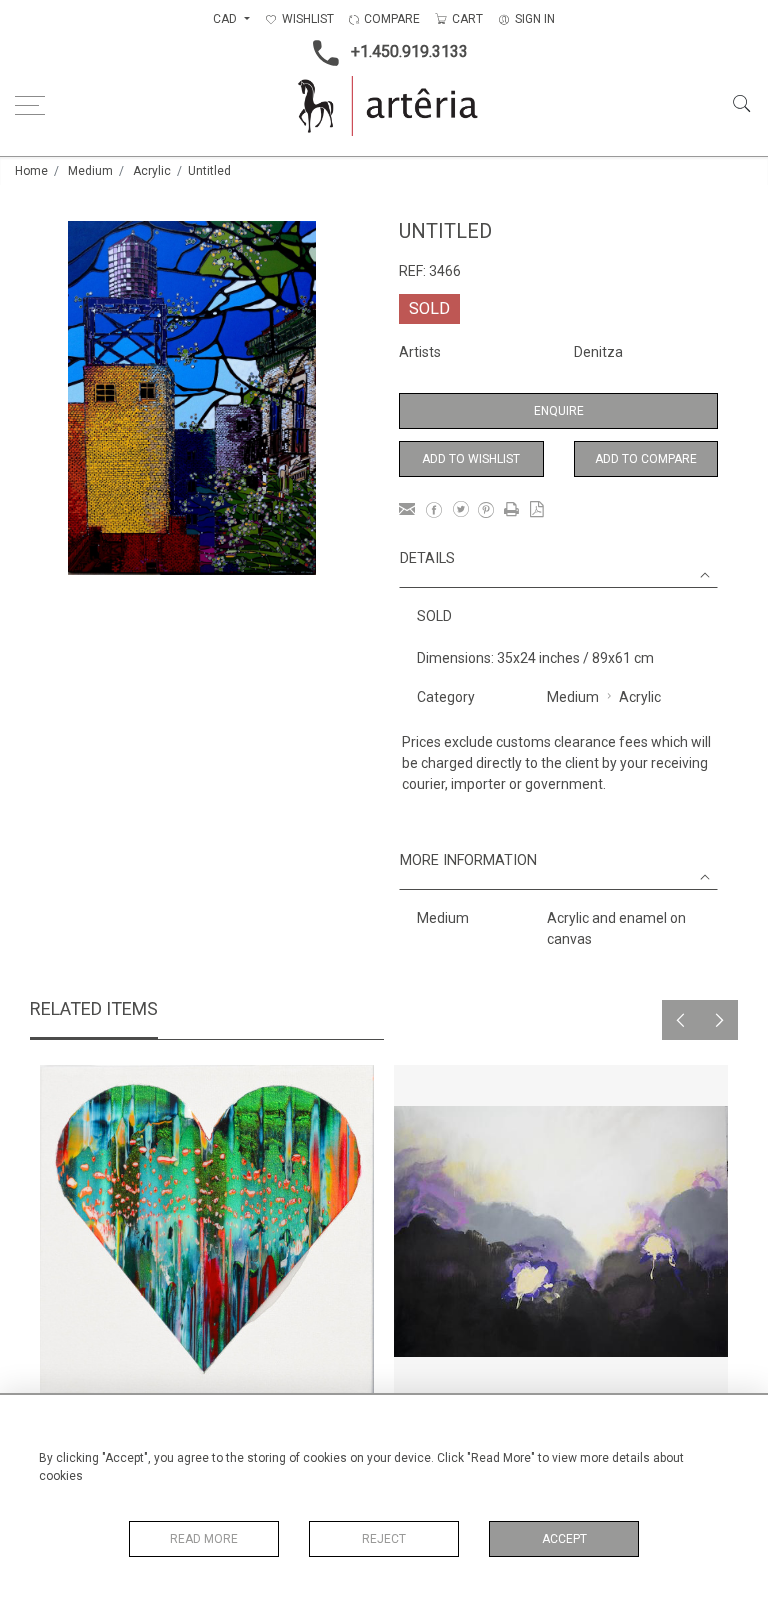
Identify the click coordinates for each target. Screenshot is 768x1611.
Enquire (559, 411)
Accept (564, 1539)
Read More (204, 1539)
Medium (90, 171)
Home (31, 171)
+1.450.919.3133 (409, 51)
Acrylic (152, 171)
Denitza (598, 352)
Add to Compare (646, 459)
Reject (384, 1539)
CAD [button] (226, 19)
